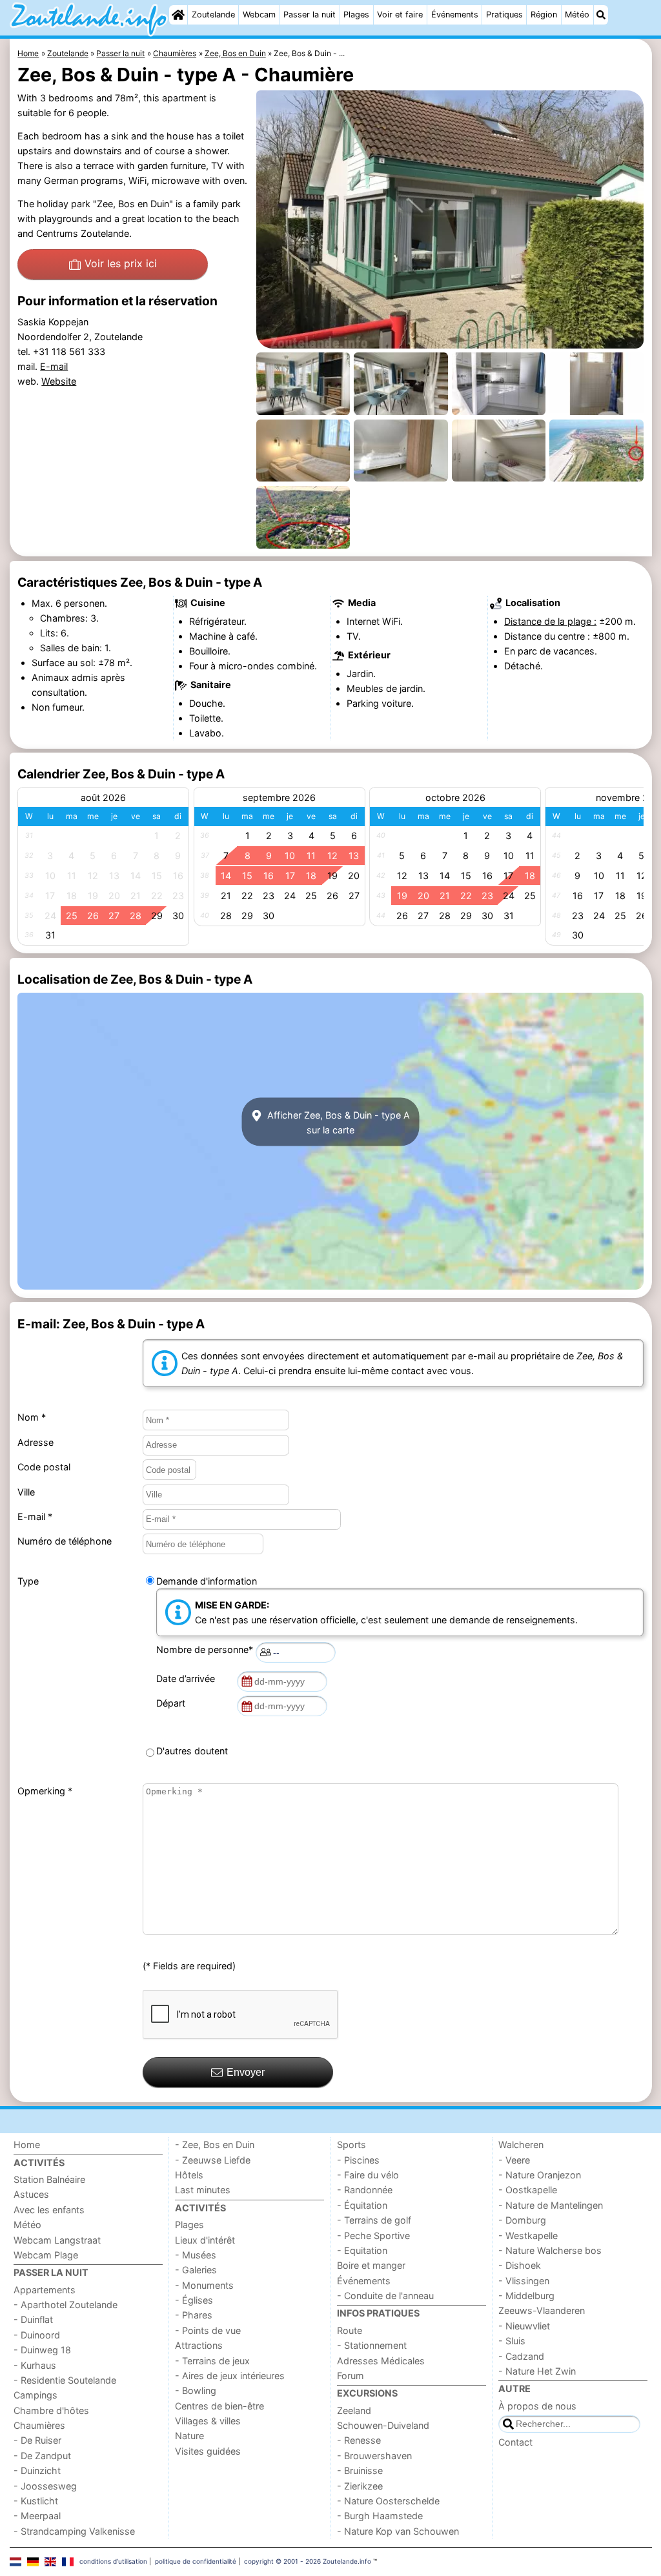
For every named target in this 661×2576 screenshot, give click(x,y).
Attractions (199, 2345)
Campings (36, 2395)
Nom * (32, 1417)
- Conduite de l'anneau (385, 2296)
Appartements (45, 2290)
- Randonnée (365, 2190)
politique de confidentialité (196, 2561)
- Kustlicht (36, 2501)
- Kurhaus (35, 2365)
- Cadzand (521, 2356)
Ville (26, 1492)
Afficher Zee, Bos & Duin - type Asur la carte (337, 1122)
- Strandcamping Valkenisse (74, 2531)
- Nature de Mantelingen (551, 2205)
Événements (455, 15)
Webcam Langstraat (57, 2240)
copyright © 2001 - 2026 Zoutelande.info (308, 2561)
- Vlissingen (524, 2281)
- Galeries (196, 2270)
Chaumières (39, 2425)
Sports (351, 2145)
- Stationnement (372, 2345)
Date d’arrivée (188, 1678)
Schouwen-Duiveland (383, 2425)
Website (59, 381)
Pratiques (504, 15)
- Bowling (196, 2390)
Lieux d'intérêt (205, 2240)
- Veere (514, 2160)
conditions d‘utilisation (113, 2561)
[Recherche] (601, 15)
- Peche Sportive (373, 2236)
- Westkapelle (528, 2236)
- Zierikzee (360, 2486)
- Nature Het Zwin (537, 2371)
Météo (577, 15)
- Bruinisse (360, 2470)
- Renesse (359, 2440)
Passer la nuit (310, 15)
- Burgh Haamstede (380, 2516)
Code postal (44, 1467)
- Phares (194, 2315)
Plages (356, 15)
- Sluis (512, 2341)
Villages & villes (208, 2421)
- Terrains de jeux (212, 2361)
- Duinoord (37, 2335)
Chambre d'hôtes (51, 2410)
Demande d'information (207, 1581)
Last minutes (203, 2190)
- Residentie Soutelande (65, 2380)
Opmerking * (45, 1791)
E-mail (54, 366)
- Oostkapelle (528, 2190)
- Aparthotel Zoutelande (66, 2305)
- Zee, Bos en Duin (215, 2145)
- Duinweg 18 (42, 2350)
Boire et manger (371, 2265)
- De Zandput (42, 2456)
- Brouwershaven (374, 2456)
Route (350, 2330)
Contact (515, 2442)
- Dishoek (520, 2265)
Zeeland (354, 2410)
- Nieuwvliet (524, 2326)
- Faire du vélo (368, 2175)
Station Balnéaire (49, 2179)
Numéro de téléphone (65, 1541)
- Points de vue (208, 2330)
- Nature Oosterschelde (388, 2501)
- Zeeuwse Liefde (213, 2160)
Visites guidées (208, 2451)
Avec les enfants (49, 2210)
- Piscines (358, 2160)
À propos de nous (537, 2406)
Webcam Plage (46, 2255)
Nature (189, 2436)
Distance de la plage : (550, 621)
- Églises (194, 2300)
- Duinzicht (37, 2470)
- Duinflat (33, 2319)
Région (544, 15)
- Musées (196, 2255)
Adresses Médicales (381, 2361)
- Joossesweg (45, 2486)
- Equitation (362, 2250)
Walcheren (521, 2145)
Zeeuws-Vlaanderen (542, 2310)
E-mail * (35, 1516)
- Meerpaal (37, 2516)
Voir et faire (400, 15)
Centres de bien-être (219, 2406)
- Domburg (522, 2220)
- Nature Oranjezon (540, 2175)
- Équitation (362, 2205)
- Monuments (204, 2285)
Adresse (36, 1442)
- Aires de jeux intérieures (230, 2376)
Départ (173, 1703)
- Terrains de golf (374, 2220)
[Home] (178, 15)
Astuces (31, 2194)
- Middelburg (526, 2296)
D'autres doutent (192, 1751)
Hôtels (189, 2175)
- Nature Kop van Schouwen (398, 2531)
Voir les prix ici (121, 263)
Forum (351, 2376)
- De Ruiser (37, 2440)
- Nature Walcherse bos (550, 2250)
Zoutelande (213, 15)
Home (27, 2145)
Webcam (259, 15)
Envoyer (246, 2072)
